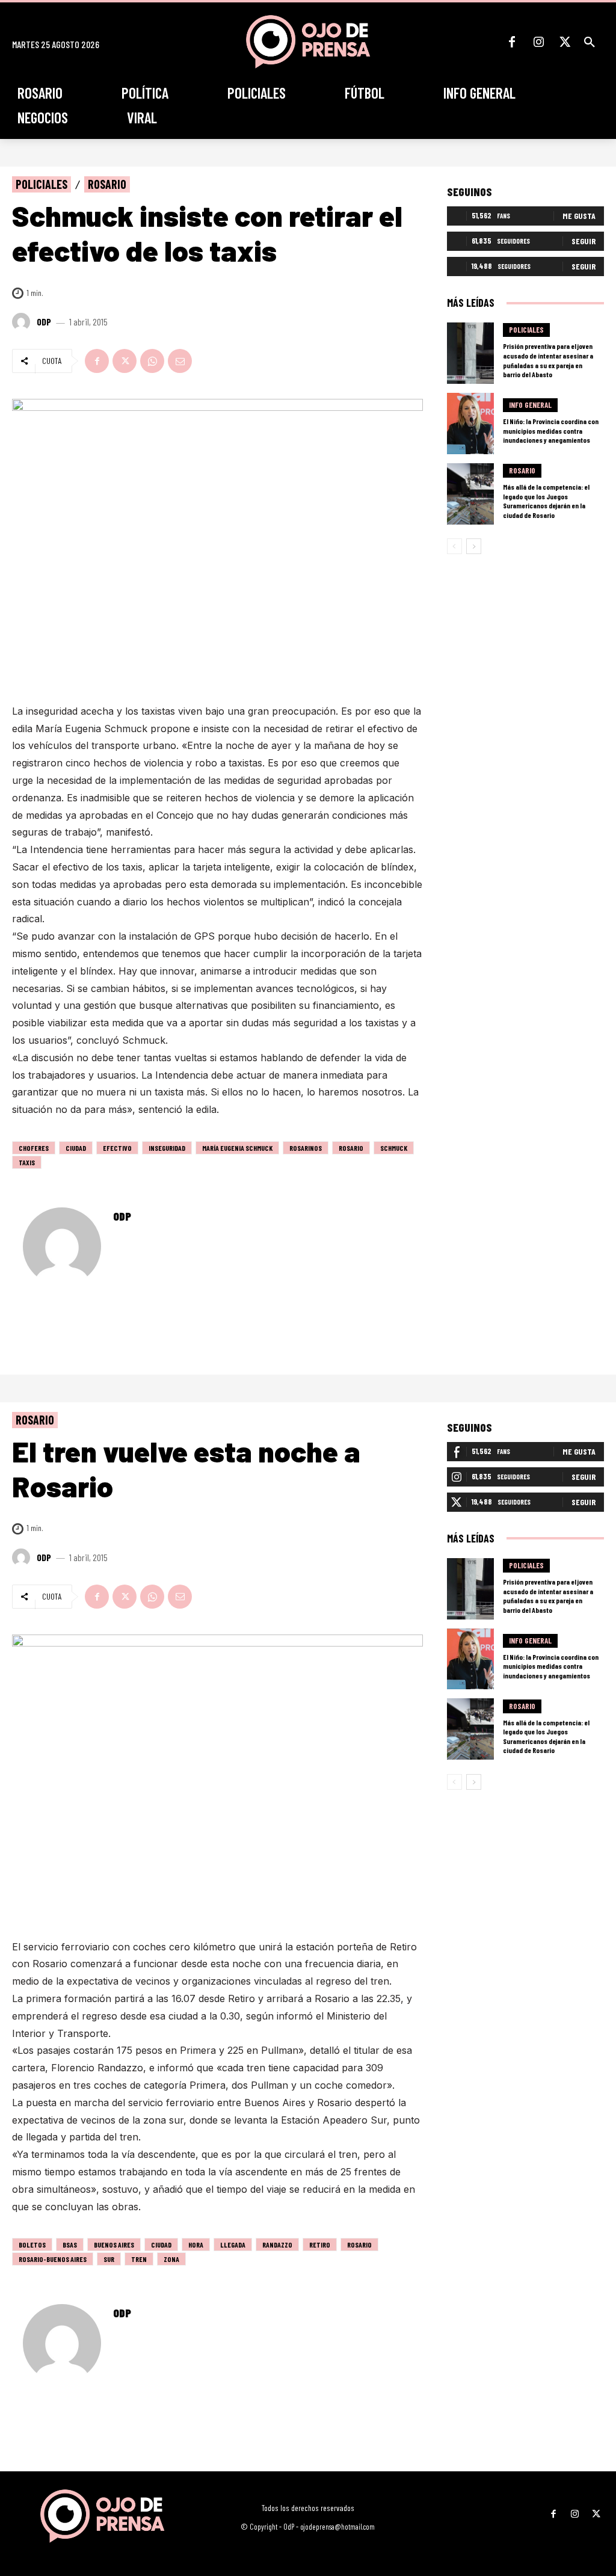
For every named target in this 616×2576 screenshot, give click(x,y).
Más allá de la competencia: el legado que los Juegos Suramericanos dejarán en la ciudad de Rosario (546, 501)
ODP (44, 322)
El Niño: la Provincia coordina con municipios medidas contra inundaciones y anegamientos (551, 430)
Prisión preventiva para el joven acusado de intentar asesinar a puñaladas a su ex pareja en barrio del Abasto (548, 360)
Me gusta (579, 216)
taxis (27, 1162)
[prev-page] (454, 546)
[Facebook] (512, 42)
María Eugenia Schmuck (237, 1148)
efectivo (117, 1148)
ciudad (76, 1148)
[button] (590, 42)
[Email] (180, 361)
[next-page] (474, 546)
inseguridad (167, 1148)
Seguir (584, 241)
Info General (530, 405)
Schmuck (394, 1148)
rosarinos (306, 1148)
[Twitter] (565, 42)
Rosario (107, 184)
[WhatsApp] (152, 361)
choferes (34, 1148)
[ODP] (23, 322)
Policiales (42, 184)
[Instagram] (538, 42)
